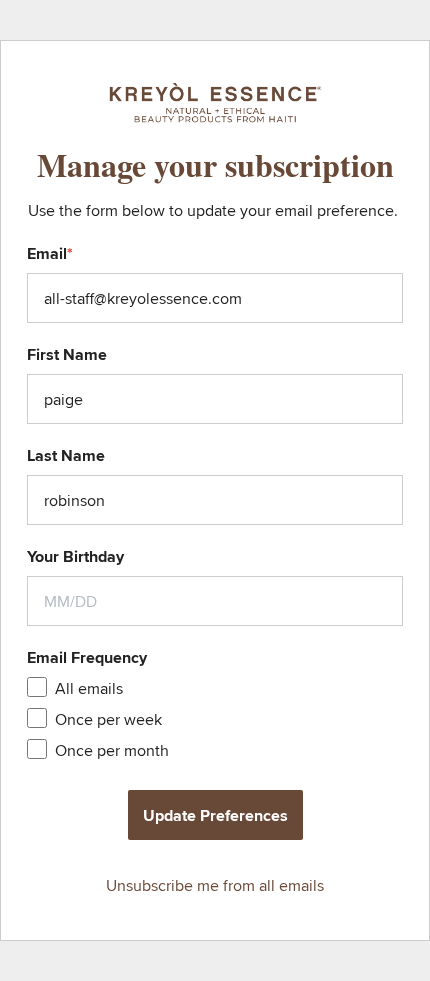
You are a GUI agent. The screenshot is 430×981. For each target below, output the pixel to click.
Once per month (112, 750)
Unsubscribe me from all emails (215, 885)
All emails (89, 688)
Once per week (108, 719)
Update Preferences (215, 815)
